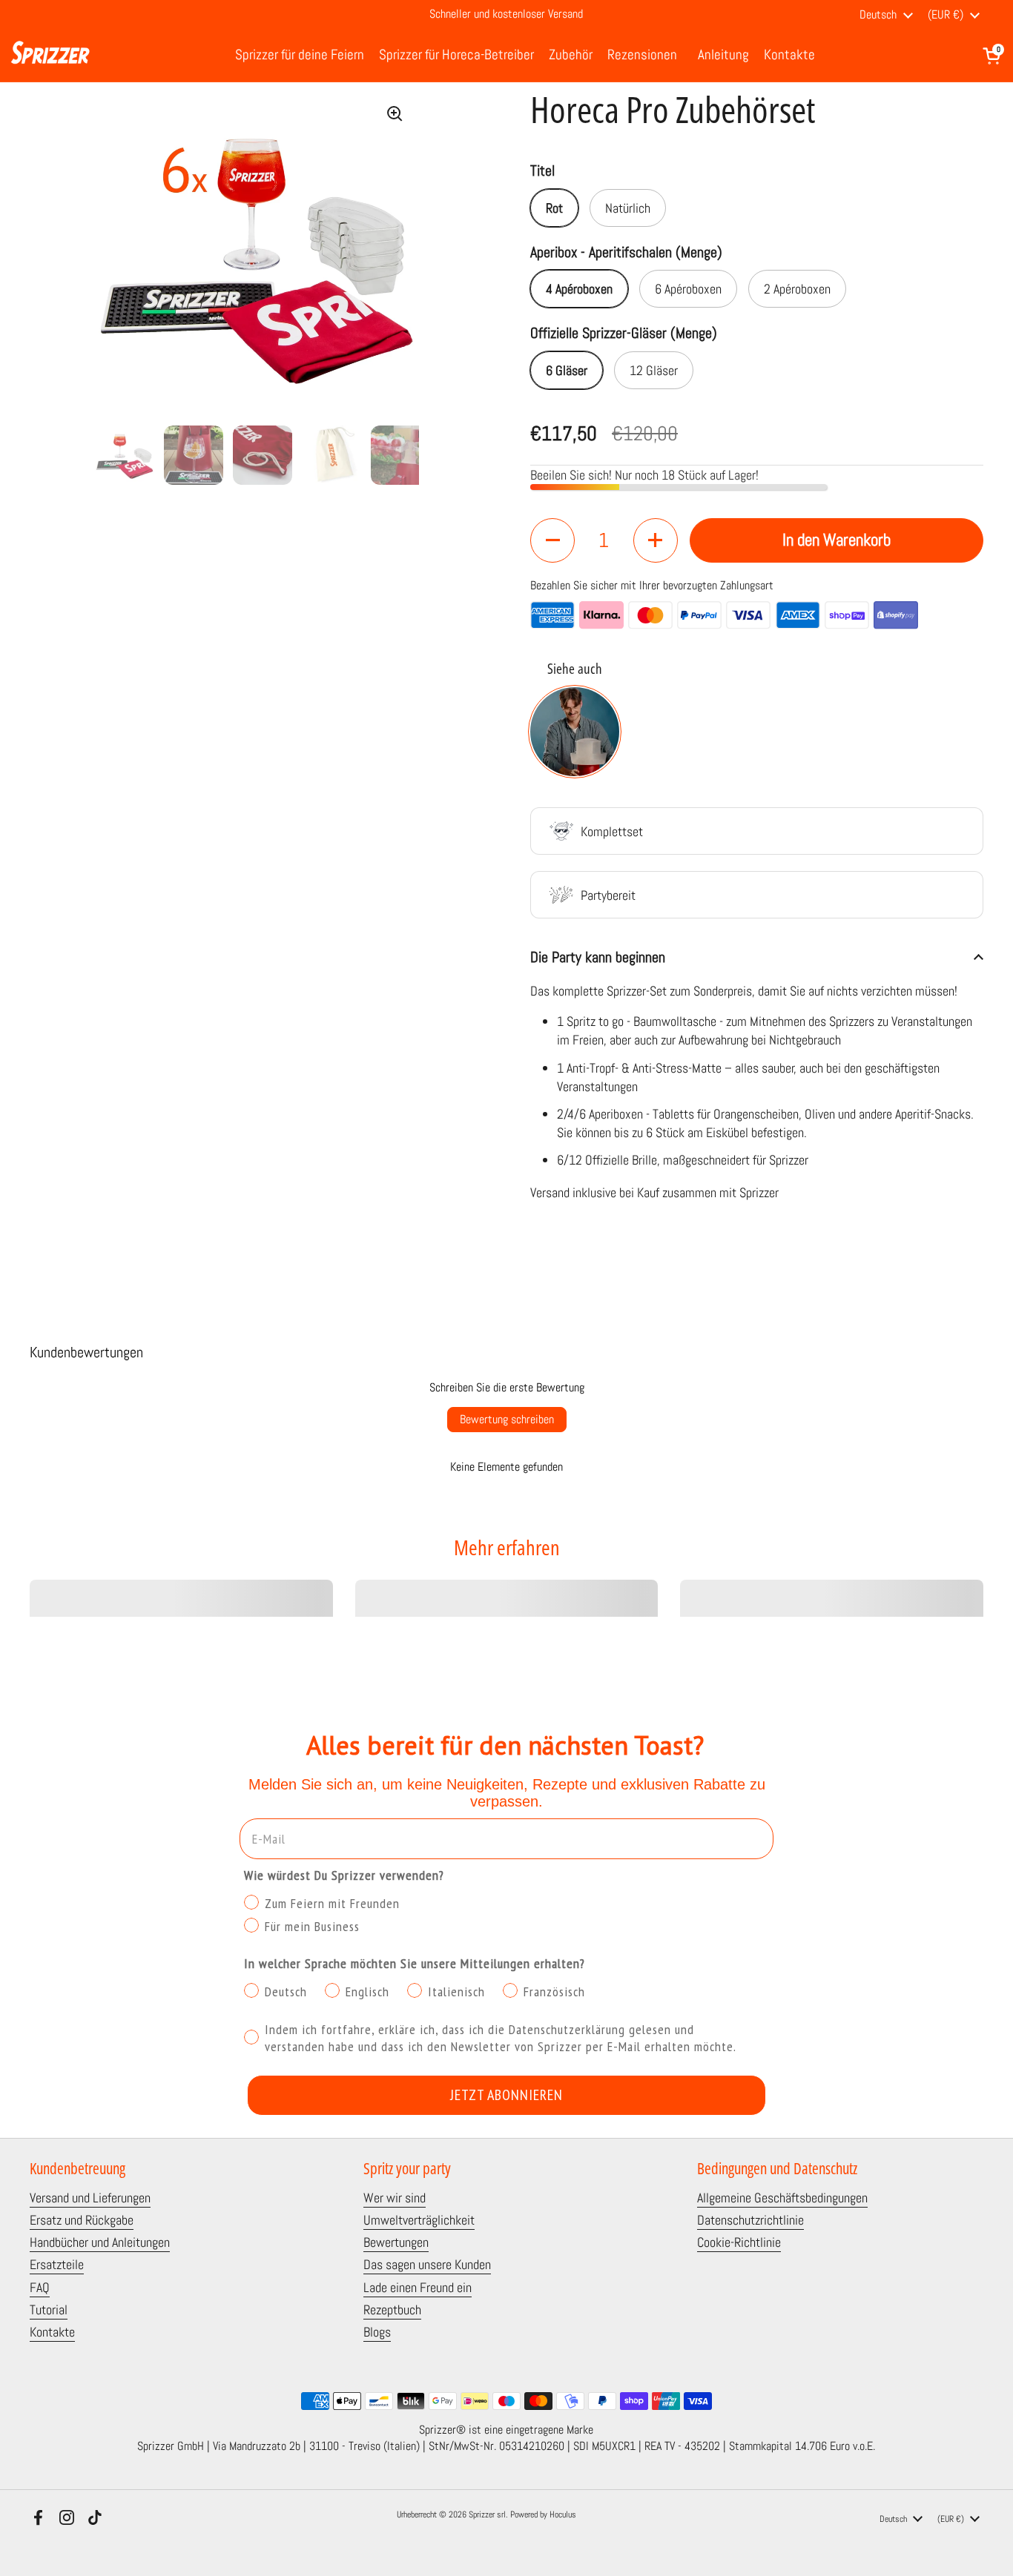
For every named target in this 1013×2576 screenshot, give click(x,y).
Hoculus (563, 2514)
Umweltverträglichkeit (419, 2220)
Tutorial (49, 2310)
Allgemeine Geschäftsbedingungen (782, 2198)
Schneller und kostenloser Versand (506, 15)
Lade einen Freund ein (418, 2287)
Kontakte (52, 2332)
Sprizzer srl (487, 2514)
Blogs (377, 2332)
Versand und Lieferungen (90, 2198)
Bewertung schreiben (507, 1419)
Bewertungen (396, 2242)
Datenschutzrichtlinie (750, 2220)
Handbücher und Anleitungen (100, 2242)
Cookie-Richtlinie (739, 2242)
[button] (992, 56)
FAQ (40, 2287)
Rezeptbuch (392, 2310)
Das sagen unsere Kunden (427, 2264)
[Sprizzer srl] (50, 56)
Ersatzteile (57, 2264)
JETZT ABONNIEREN (506, 2095)
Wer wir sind (395, 2198)
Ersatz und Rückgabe (82, 2220)
